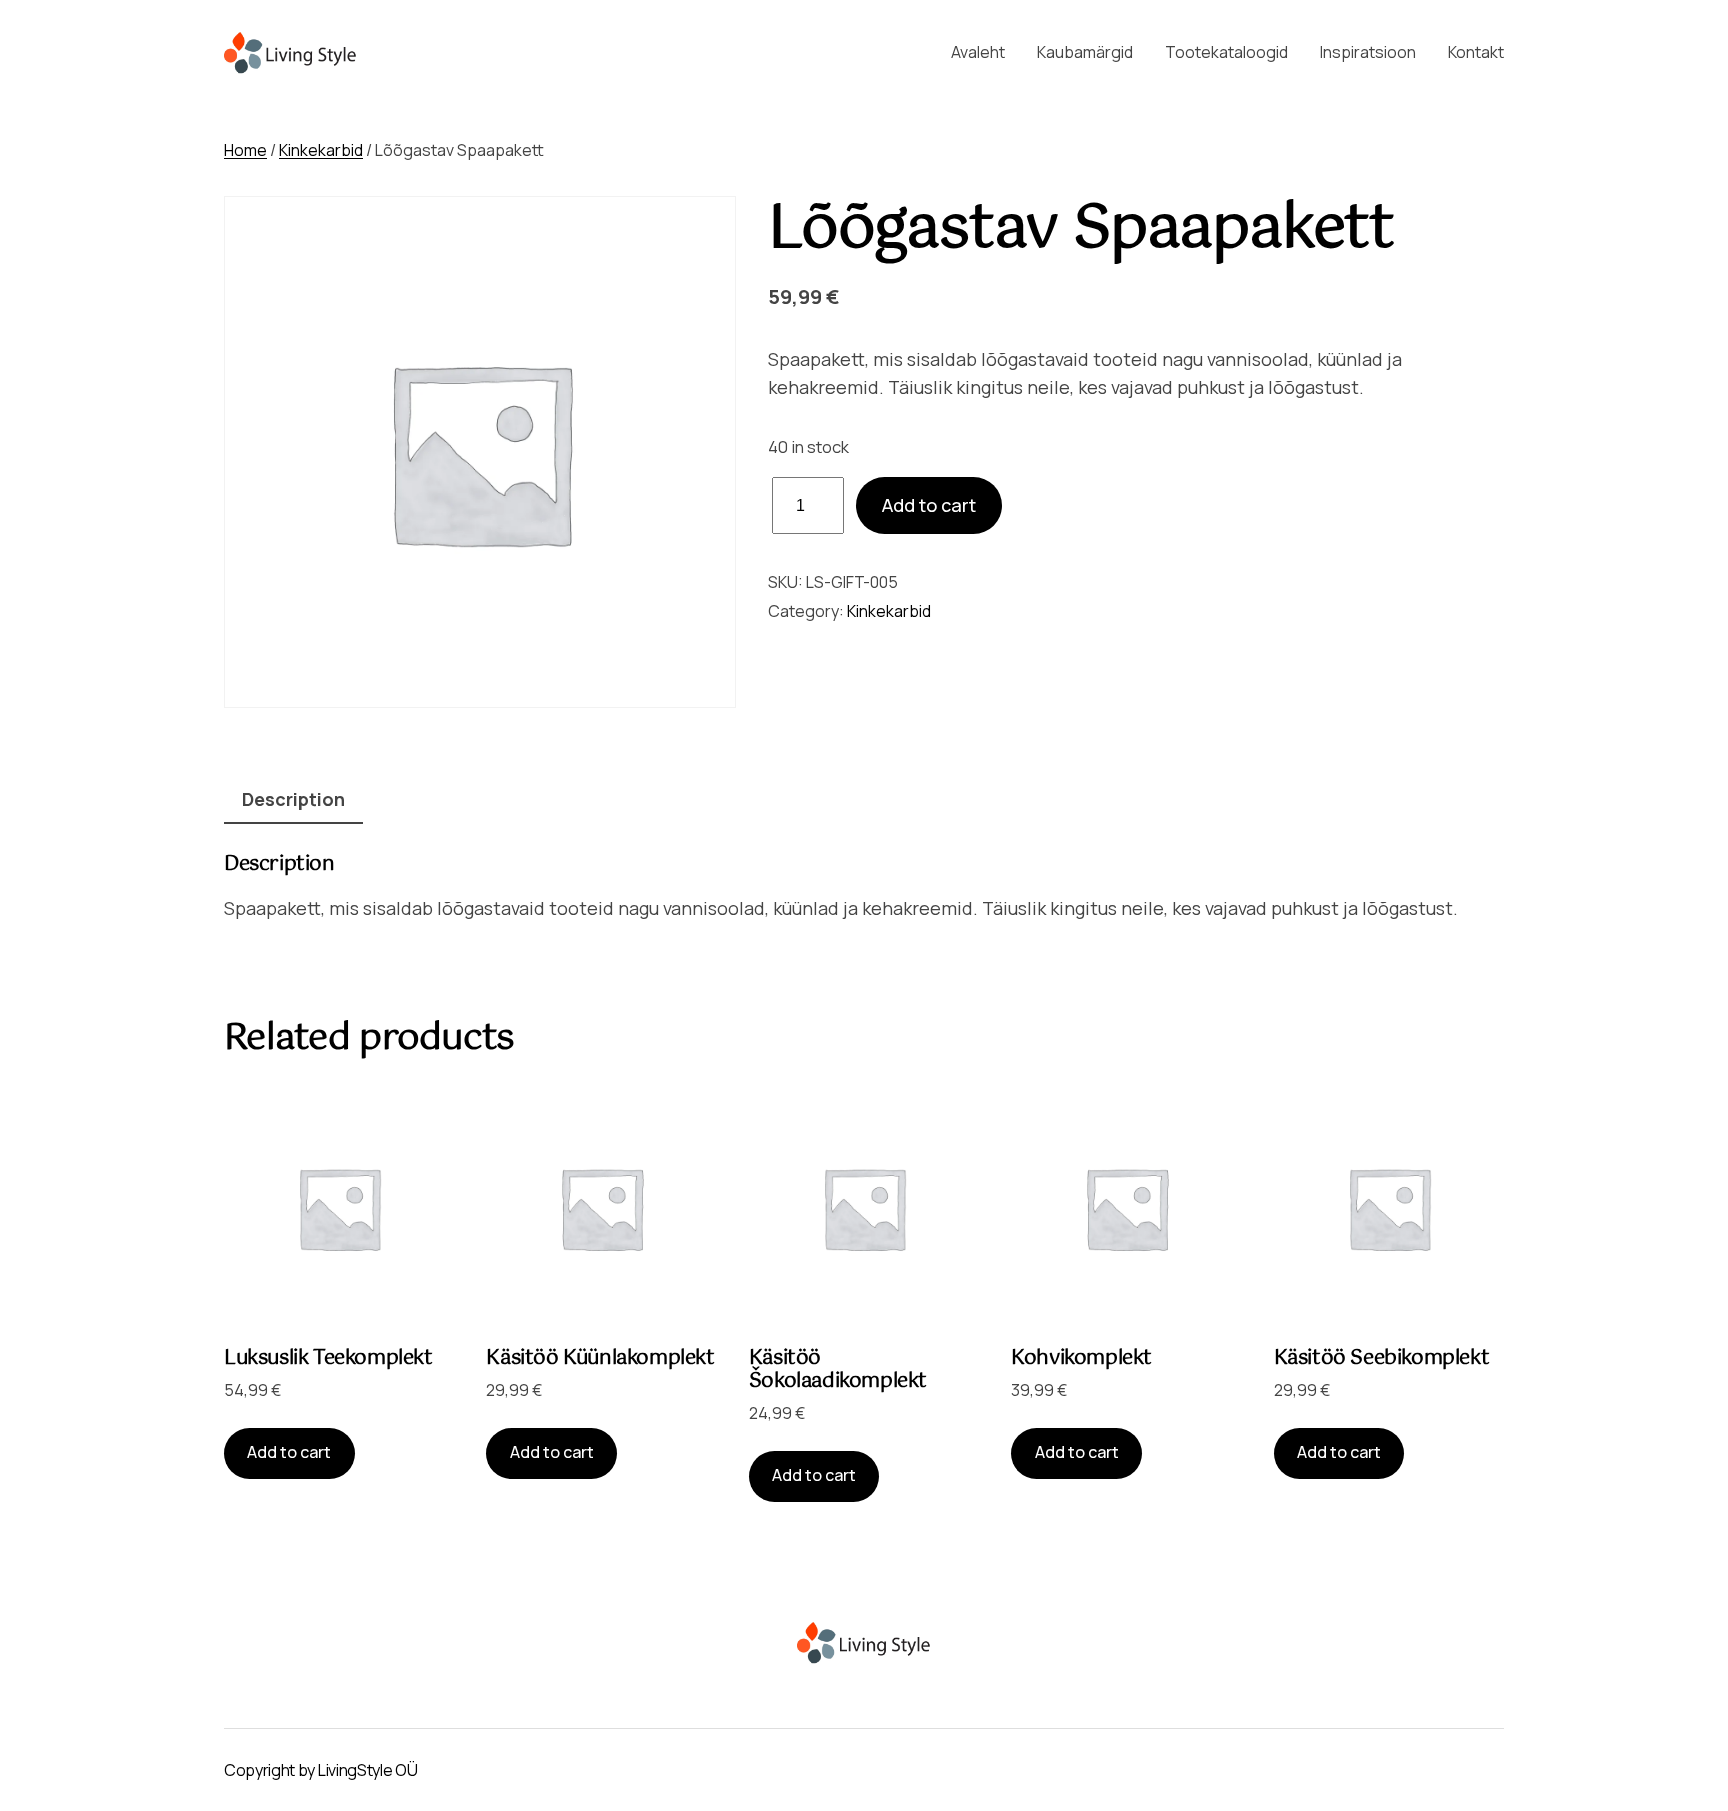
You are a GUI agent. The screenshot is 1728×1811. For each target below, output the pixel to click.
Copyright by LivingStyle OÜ (320, 1770)
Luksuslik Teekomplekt (328, 1358)
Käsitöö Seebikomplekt (1382, 1358)
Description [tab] (293, 799)
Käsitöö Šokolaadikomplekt (838, 1370)
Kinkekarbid (321, 150)
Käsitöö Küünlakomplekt (600, 1358)
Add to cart (929, 505)
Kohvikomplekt (1081, 1358)
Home (245, 150)
